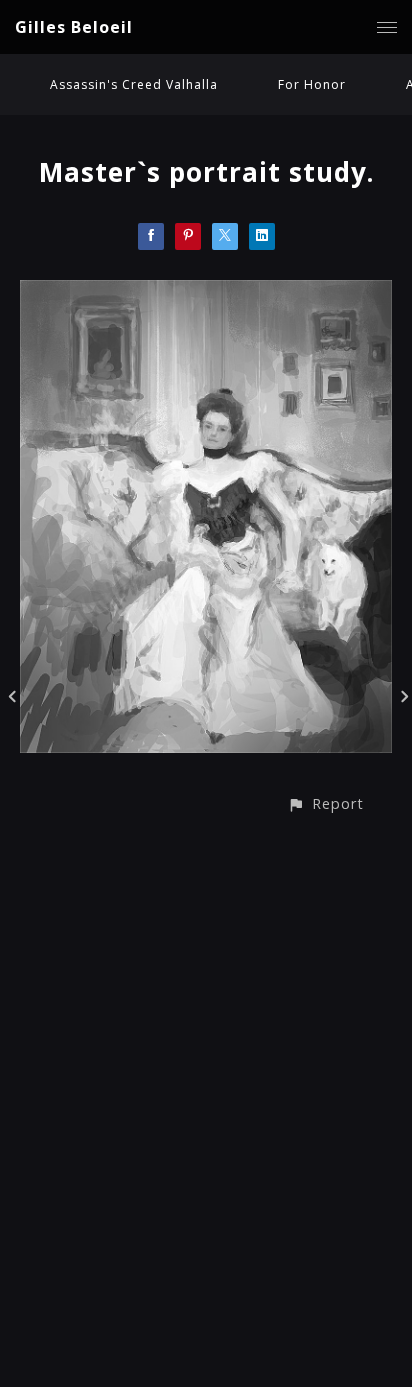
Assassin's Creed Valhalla (134, 84)
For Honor (312, 84)
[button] (325, 803)
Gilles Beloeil (74, 27)
